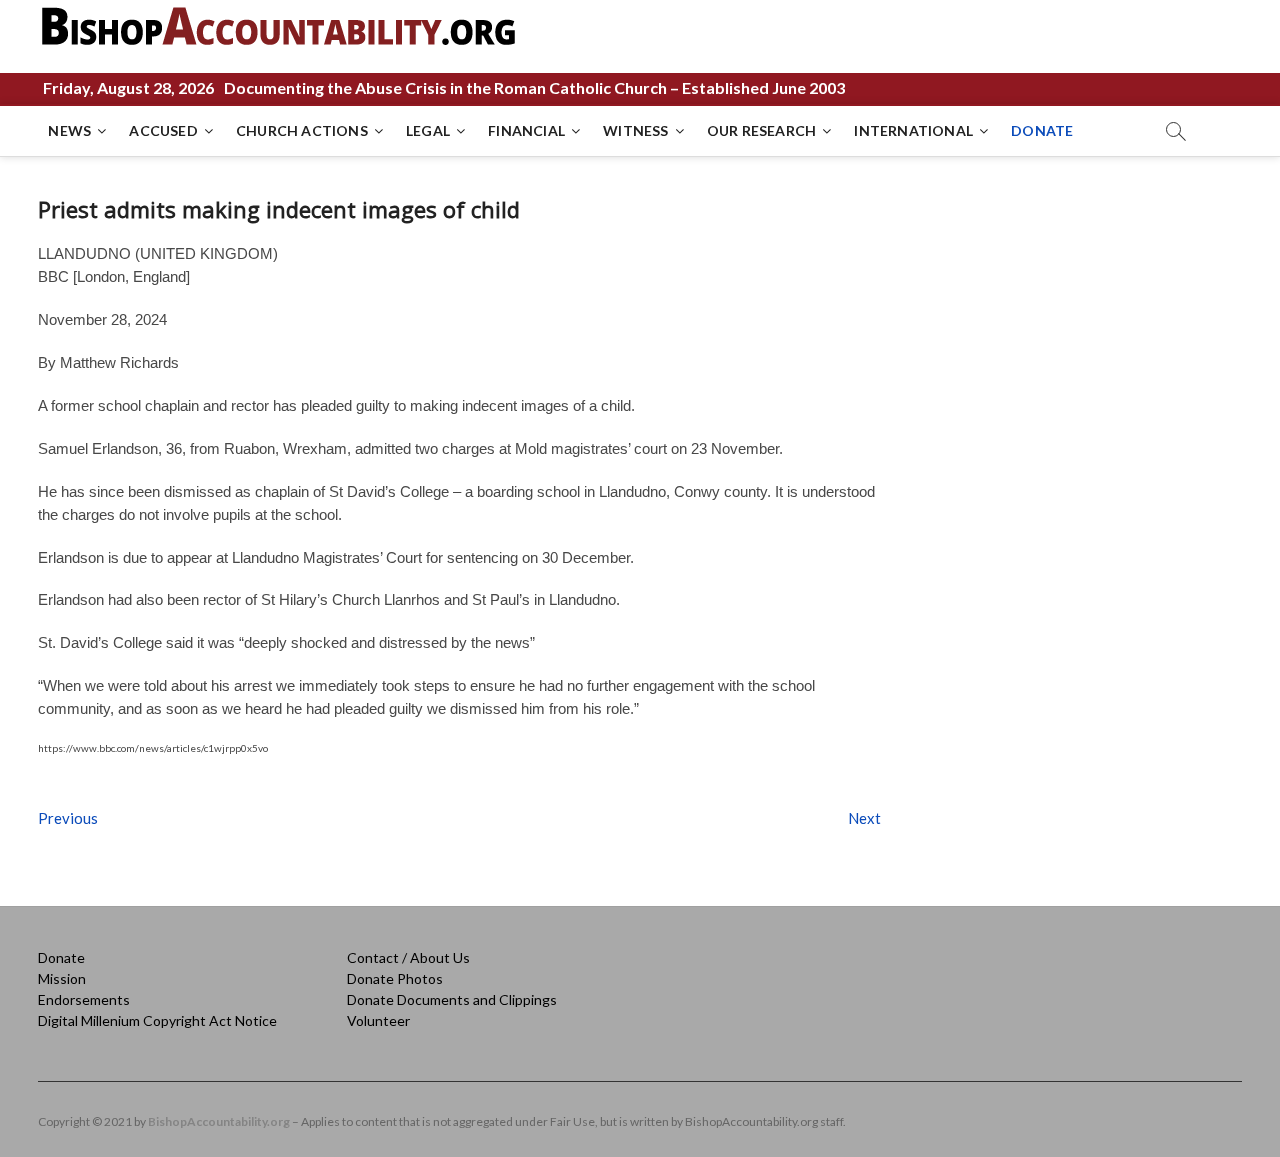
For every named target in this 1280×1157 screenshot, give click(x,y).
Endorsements (84, 999)
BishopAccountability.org (219, 1121)
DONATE (1042, 130)
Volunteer (378, 1020)
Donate (61, 957)
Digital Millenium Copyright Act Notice (157, 1020)
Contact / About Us (408, 957)
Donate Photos (395, 978)
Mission (62, 978)
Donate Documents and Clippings (452, 999)
